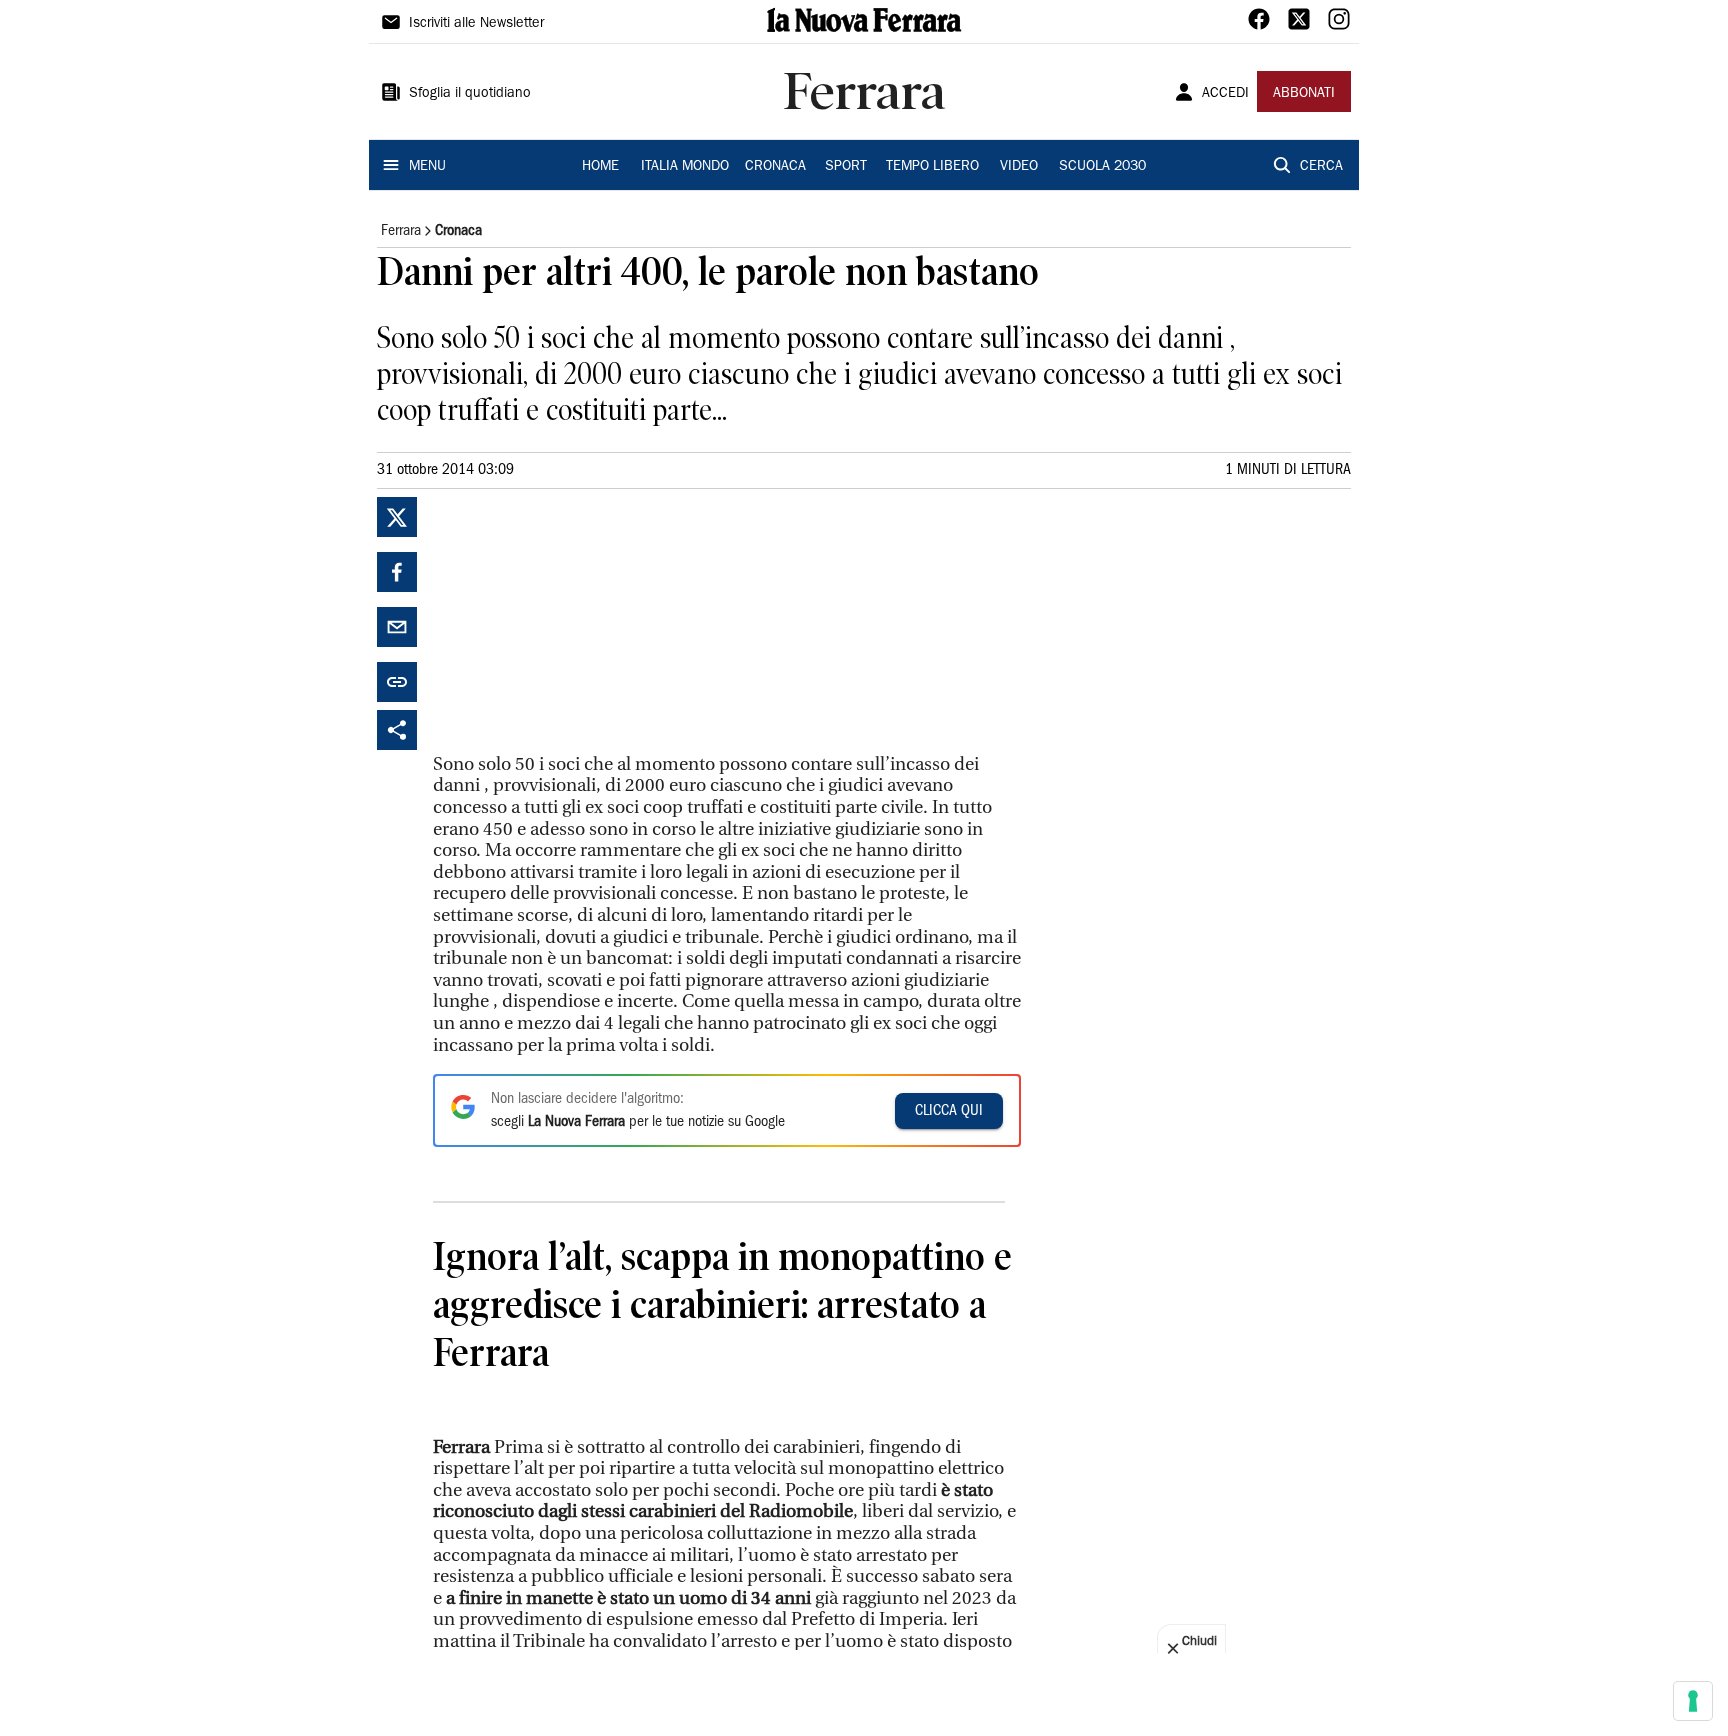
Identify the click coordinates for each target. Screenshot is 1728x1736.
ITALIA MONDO (685, 167)
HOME (600, 167)
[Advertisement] (583, 622)
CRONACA (775, 167)
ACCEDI (1225, 94)
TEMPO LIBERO (932, 167)
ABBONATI (1304, 94)
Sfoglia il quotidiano (470, 94)
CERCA (1321, 167)
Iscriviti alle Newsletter (476, 24)
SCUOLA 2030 (1102, 167)
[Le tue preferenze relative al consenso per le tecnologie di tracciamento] (1693, 1701)
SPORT (846, 167)
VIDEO (1019, 167)
